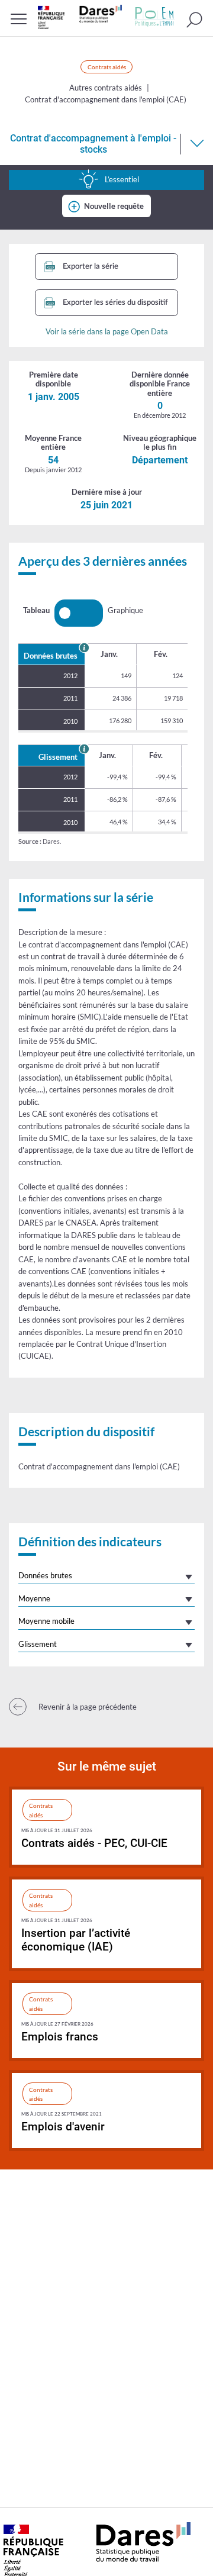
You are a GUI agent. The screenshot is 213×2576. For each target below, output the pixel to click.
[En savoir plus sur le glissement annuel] (84, 749)
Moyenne (34, 1598)
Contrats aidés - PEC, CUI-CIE (94, 1843)
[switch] (79, 613)
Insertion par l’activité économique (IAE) (76, 1940)
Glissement (38, 1644)
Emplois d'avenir (63, 2127)
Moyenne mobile (46, 1621)
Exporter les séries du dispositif (114, 302)
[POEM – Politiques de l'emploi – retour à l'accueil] (154, 17)
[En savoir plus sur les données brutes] (84, 647)
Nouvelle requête (114, 206)
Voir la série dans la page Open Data (107, 331)
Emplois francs (60, 2037)
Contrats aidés (107, 67)
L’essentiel (122, 179)
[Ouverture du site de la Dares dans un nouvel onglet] (80, 17)
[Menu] (19, 19)
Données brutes (45, 1575)
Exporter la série (90, 266)
